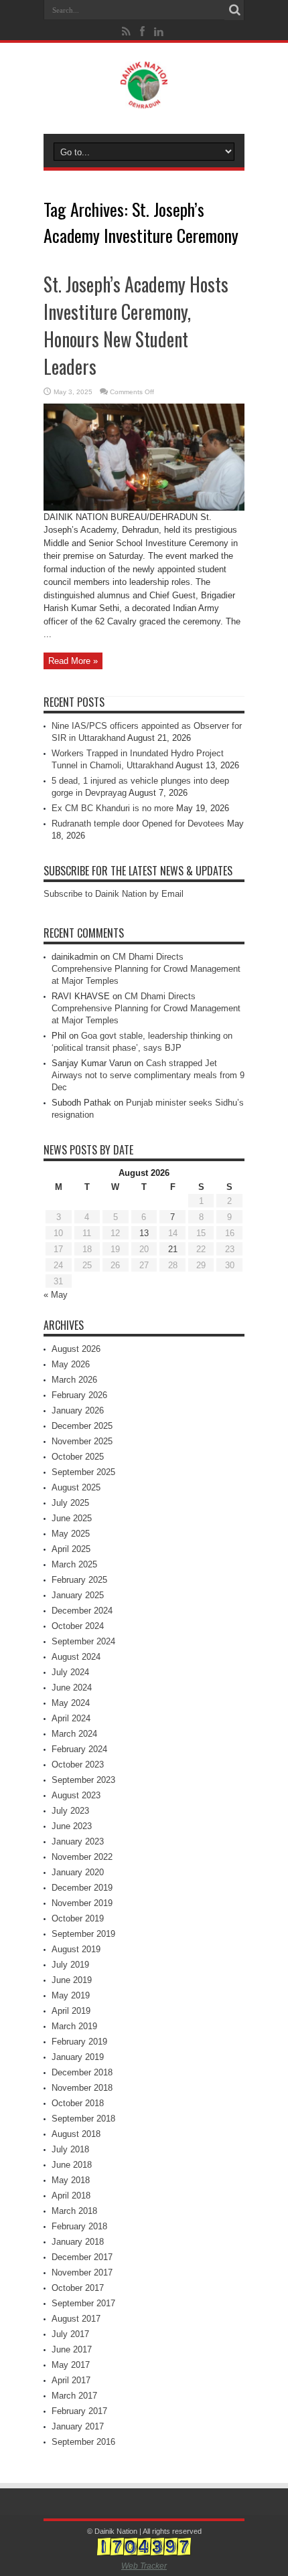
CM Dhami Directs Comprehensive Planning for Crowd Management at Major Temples (146, 969)
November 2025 (82, 1441)
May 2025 (71, 1534)
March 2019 (74, 2026)
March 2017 (74, 2396)
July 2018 (70, 2149)
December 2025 (82, 1426)
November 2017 (82, 2272)
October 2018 (78, 2103)
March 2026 (74, 1380)
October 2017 (78, 2288)
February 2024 (79, 1749)
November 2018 (82, 2088)
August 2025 (76, 1487)
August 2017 (76, 2319)
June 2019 (72, 1980)
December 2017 (82, 2257)
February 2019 (79, 2042)
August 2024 (76, 1657)
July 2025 (70, 1503)
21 (173, 1249)
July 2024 (70, 1672)
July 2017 (70, 2334)
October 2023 (78, 1765)
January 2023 (78, 1841)
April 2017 (71, 2380)
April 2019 (71, 2011)
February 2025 (79, 1580)
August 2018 (76, 2134)
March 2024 (74, 1734)
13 (144, 1233)
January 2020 (78, 1872)
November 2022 (82, 1857)
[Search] (234, 10)
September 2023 (83, 1780)
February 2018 (79, 2226)
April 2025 (71, 1549)
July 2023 (70, 1811)
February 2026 (79, 1395)
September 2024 (83, 1641)
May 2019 (71, 1995)
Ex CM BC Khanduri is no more (113, 808)
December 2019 (82, 1888)
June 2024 (72, 1688)
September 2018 (83, 2119)
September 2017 (83, 2303)
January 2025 (78, 1595)
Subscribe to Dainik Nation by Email (114, 894)
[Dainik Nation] (144, 98)
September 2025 (83, 1472)
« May (56, 1295)
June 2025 (72, 1518)
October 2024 (78, 1626)
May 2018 (71, 2180)
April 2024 (71, 1718)
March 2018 (74, 2211)
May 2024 (71, 1703)
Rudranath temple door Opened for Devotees (138, 824)
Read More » (73, 661)
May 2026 (71, 1364)
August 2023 (76, 1795)
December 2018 (82, 2072)
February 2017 (79, 2411)
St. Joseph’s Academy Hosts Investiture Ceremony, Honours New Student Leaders (136, 325)
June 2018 (72, 2165)
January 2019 (78, 2057)
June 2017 (72, 2349)
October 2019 (78, 1918)
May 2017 (71, 2365)
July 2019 (70, 1965)
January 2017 (78, 2426)
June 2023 (72, 1826)
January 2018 (78, 2242)
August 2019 (76, 1949)
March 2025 (74, 1564)
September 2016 (83, 2442)
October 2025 (78, 1457)
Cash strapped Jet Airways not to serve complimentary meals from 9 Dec (148, 1075)
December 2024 (82, 1611)
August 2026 (76, 1349)
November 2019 (82, 1903)
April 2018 (71, 2196)
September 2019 (83, 1934)
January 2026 (78, 1410)
